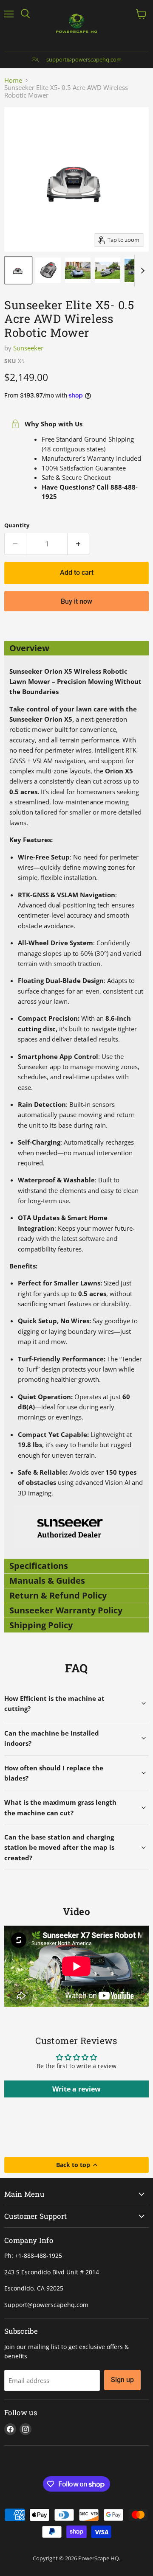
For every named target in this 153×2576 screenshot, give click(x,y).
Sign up (122, 2380)
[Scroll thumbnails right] (141, 271)
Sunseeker (28, 348)
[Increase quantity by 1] (78, 544)
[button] (76, 648)
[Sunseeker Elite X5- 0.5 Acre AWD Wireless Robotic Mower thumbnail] (18, 270)
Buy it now (76, 601)
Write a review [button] (76, 2089)
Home (13, 80)
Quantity (17, 525)
